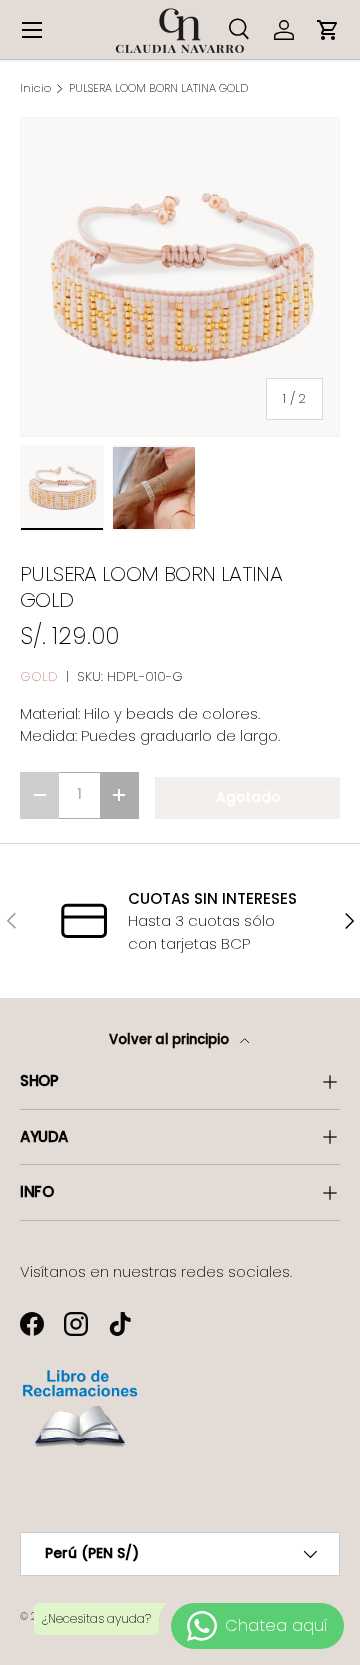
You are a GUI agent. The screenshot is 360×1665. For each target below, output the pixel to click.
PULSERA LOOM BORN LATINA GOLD (158, 88)
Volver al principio (170, 1039)
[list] (180, 277)
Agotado (248, 797)
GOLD (39, 676)
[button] (328, 30)
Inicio (35, 88)
